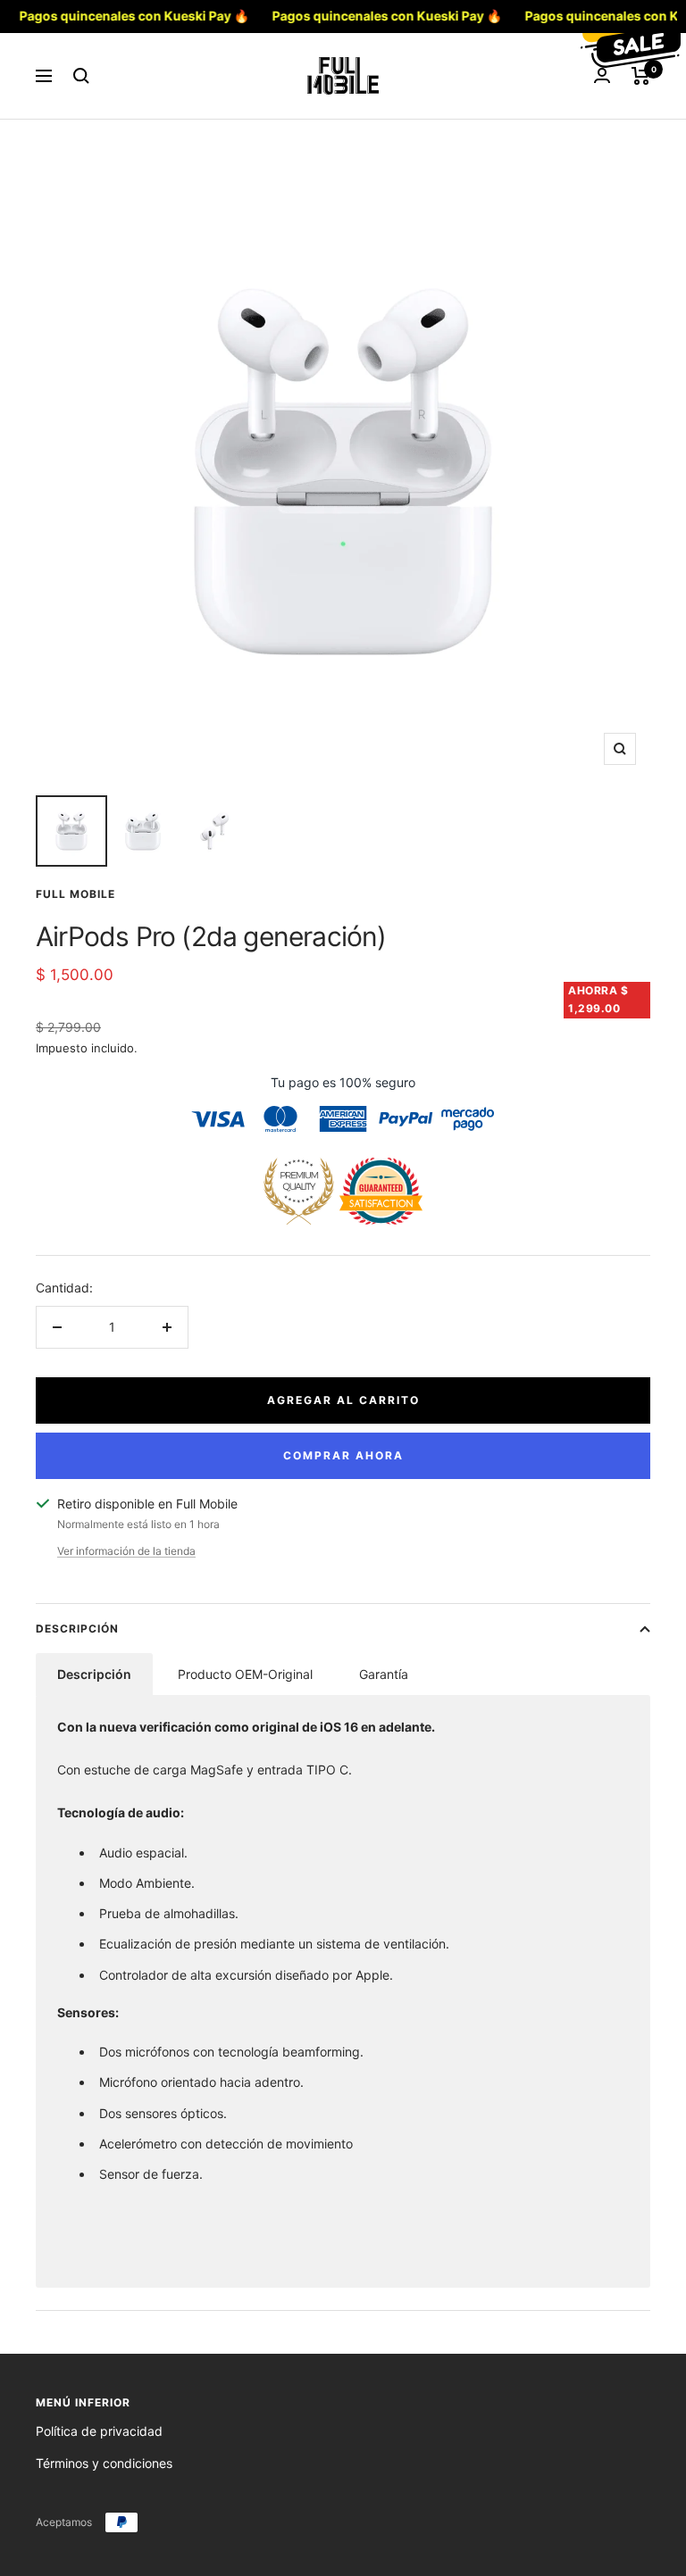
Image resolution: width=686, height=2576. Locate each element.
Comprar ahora (343, 1455)
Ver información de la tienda (126, 1551)
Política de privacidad (99, 2431)
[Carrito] (641, 76)
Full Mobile (75, 894)
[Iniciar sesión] (602, 75)
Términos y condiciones (104, 2463)
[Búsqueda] (81, 76)
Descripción (77, 1629)
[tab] (94, 1674)
